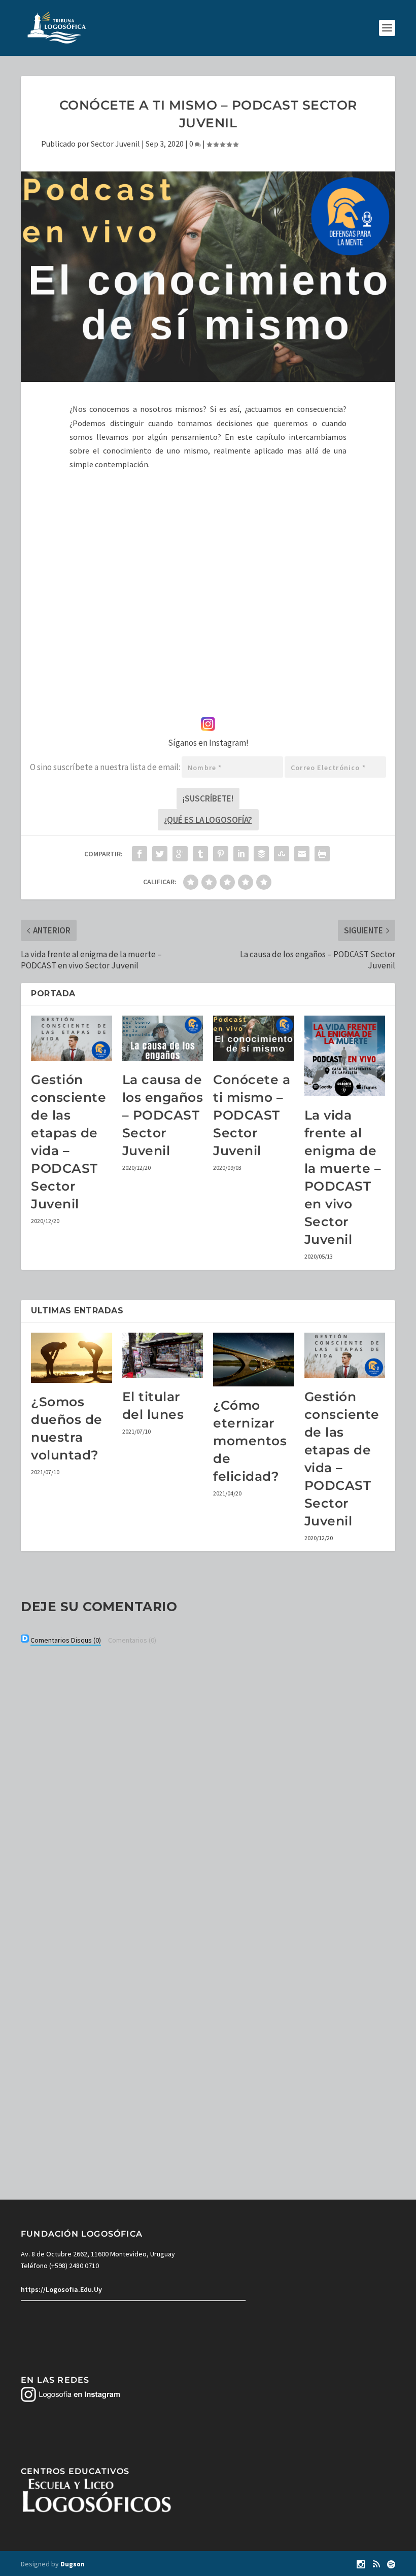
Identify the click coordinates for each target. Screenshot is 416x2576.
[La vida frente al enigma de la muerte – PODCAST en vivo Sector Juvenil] (345, 1056)
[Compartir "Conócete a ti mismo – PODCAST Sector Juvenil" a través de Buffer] (261, 854)
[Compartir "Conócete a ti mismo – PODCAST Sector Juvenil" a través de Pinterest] (221, 854)
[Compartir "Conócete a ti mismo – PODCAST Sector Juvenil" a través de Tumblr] (200, 854)
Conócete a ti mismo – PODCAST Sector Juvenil (252, 1115)
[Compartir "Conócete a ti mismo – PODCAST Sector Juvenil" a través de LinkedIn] (241, 854)
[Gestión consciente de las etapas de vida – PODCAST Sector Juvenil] (72, 1038)
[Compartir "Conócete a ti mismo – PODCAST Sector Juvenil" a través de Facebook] (140, 854)
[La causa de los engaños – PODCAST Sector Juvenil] (163, 1038)
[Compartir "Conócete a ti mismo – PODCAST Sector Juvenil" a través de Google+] (180, 854)
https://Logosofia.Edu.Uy (61, 2289)
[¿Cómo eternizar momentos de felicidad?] (254, 1360)
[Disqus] (208, 1786)
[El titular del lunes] (163, 1355)
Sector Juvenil (115, 144)
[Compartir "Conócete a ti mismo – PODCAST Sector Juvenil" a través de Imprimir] (322, 854)
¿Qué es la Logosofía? (208, 820)
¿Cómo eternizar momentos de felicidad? (250, 1441)
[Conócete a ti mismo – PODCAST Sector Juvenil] (254, 1038)
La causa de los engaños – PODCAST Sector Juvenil (163, 1115)
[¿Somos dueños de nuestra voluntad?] (72, 1358)
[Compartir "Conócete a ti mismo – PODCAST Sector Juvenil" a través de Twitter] (160, 854)
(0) (66, 1640)
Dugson (73, 2564)
